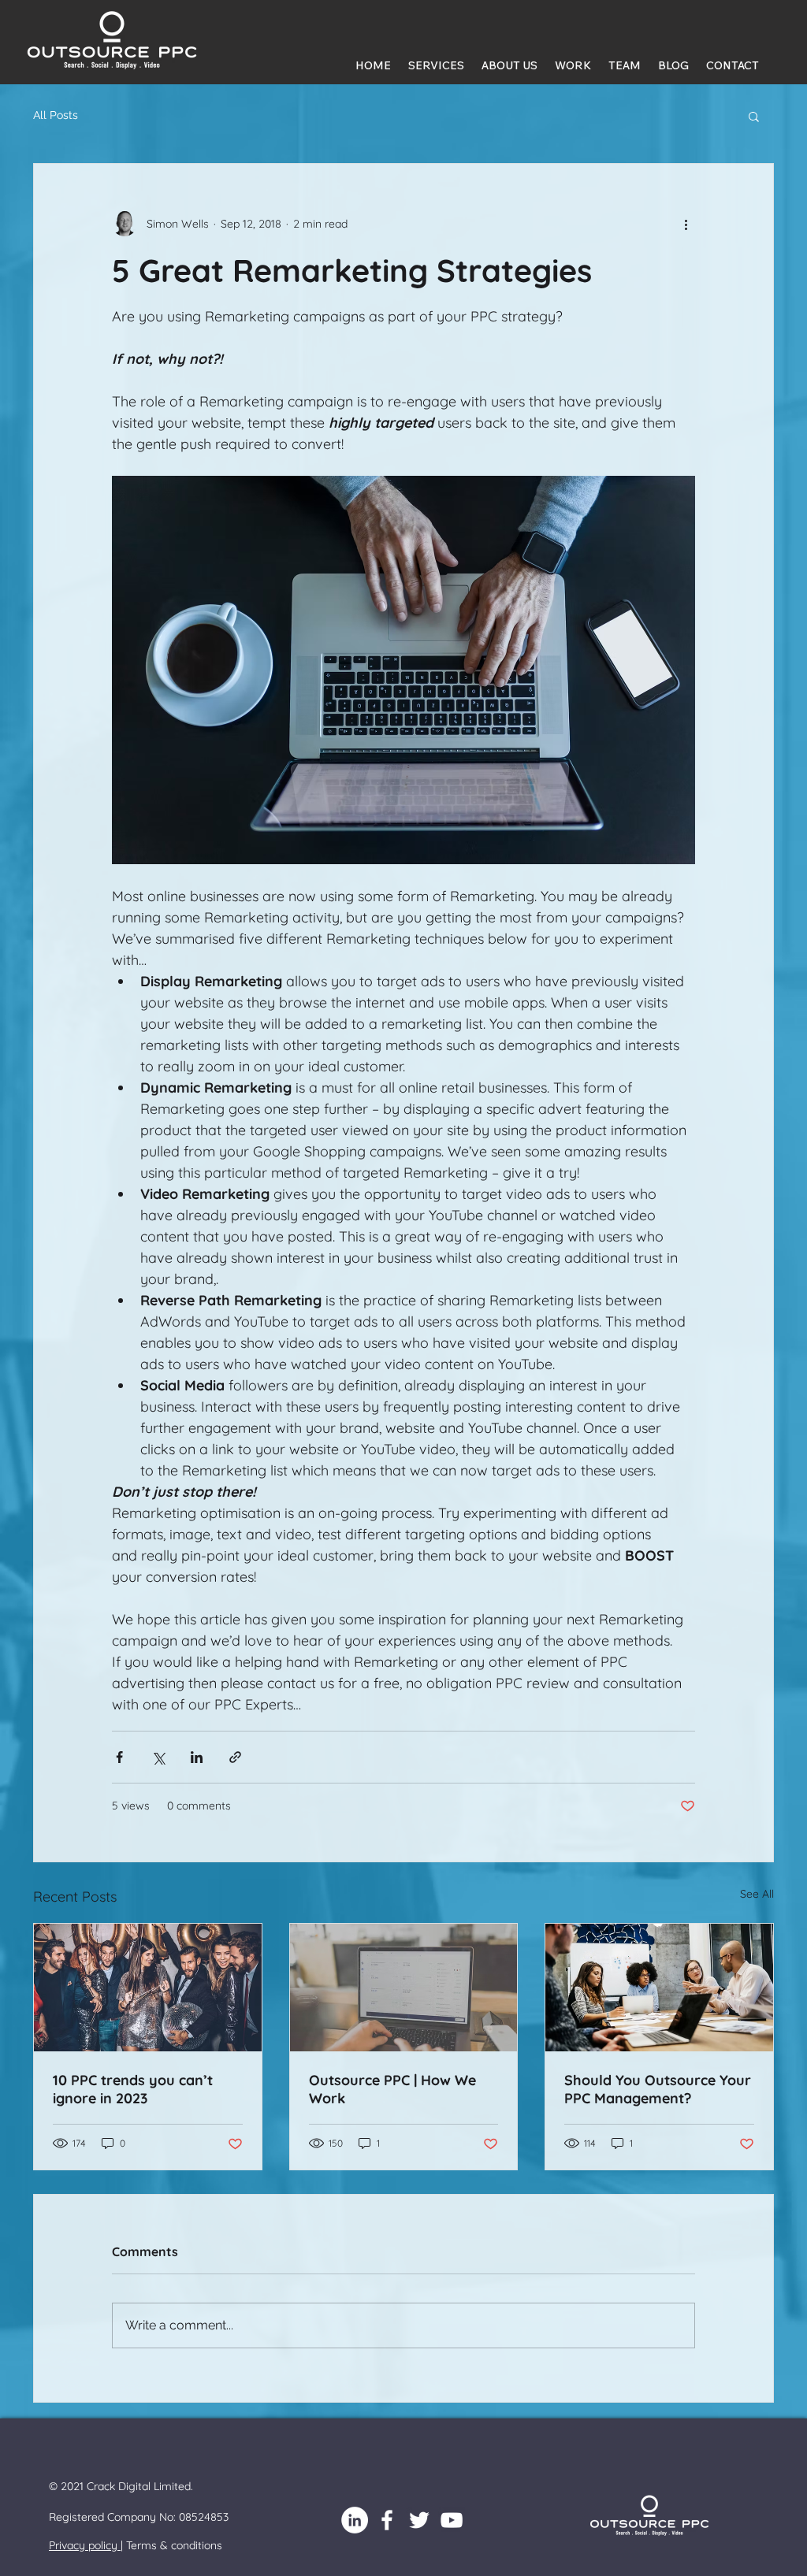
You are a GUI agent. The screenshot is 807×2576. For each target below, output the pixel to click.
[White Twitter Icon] (419, 2520)
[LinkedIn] (355, 2520)
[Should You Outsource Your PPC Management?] (659, 1988)
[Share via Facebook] (119, 1757)
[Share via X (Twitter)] (158, 1757)
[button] (754, 116)
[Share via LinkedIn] (197, 1757)
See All (757, 1894)
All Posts (56, 115)
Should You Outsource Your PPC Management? (658, 2089)
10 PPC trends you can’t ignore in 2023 (133, 2089)
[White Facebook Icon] (387, 2520)
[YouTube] (452, 2520)
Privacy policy (85, 2545)
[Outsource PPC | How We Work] (404, 1988)
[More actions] (686, 224)
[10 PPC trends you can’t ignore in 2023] (148, 1988)
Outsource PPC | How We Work (392, 2089)
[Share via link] (235, 1757)
